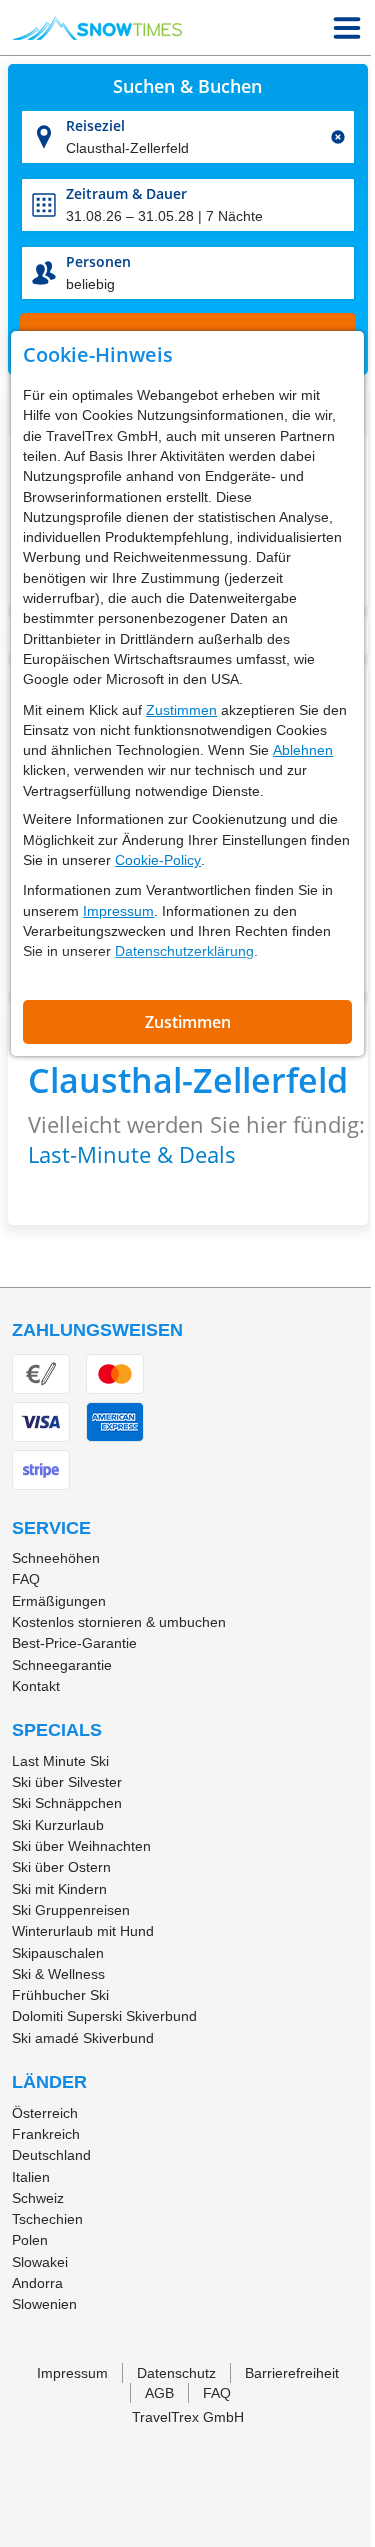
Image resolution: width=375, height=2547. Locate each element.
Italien (31, 2177)
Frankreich (46, 2134)
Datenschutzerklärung (184, 951)
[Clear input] (338, 137)
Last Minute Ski (60, 1761)
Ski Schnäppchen (67, 1803)
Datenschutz (176, 2373)
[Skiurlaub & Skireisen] (97, 28)
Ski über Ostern (61, 1867)
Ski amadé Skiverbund (83, 2038)
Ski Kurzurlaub (58, 1825)
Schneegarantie (62, 1665)
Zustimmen (181, 710)
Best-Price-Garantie (74, 1643)
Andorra (37, 2283)
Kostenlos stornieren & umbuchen (119, 1622)
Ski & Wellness (58, 1974)
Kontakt (36, 1686)
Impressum (118, 911)
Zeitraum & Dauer (126, 193)
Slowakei (40, 2262)
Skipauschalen (58, 1953)
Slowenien (44, 2304)
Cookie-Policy (158, 860)
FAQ (26, 1579)
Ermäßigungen (59, 1601)
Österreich (45, 2113)
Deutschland (51, 2155)
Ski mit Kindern (59, 1889)
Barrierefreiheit (292, 2373)
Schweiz (38, 2198)
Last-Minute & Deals (132, 1154)
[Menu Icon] (347, 28)
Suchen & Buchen (187, 87)
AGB (159, 2393)
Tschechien (47, 2219)
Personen (98, 261)
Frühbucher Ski (60, 1995)
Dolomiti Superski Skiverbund (104, 2016)
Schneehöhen (56, 1558)
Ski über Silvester (67, 1782)
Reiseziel (95, 125)
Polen (30, 2240)
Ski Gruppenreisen (71, 1910)
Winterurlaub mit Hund (83, 1931)
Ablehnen (303, 750)
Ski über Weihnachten (81, 1846)
